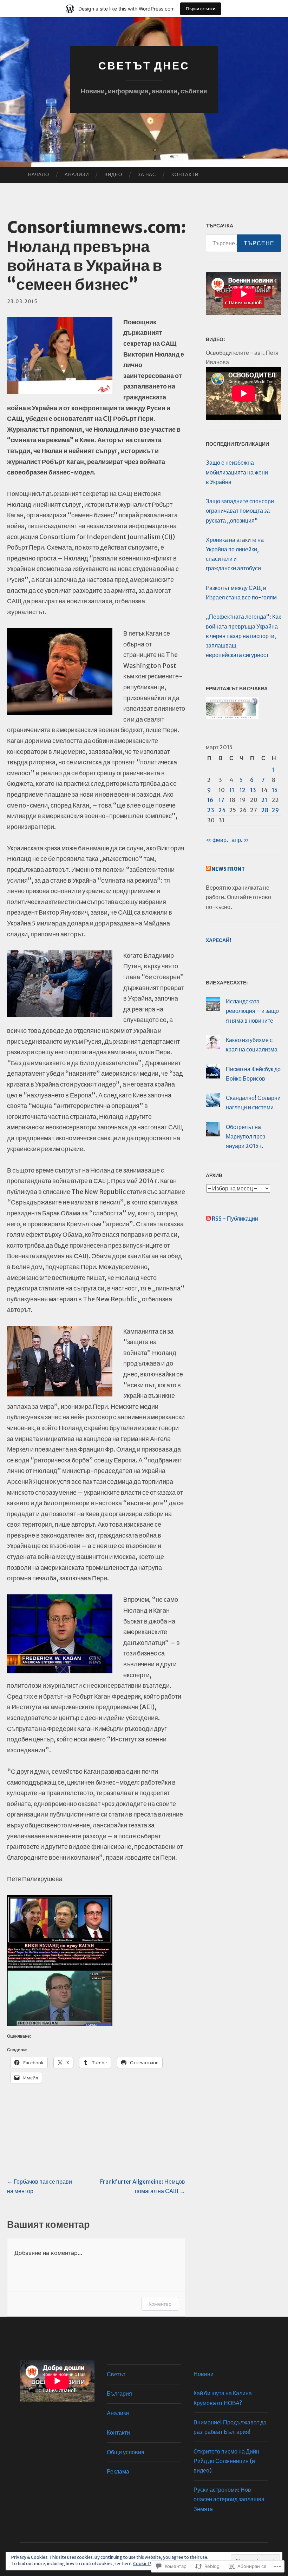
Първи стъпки (201, 9)
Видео (113, 175)
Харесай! (218, 940)
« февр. (217, 840)
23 (211, 810)
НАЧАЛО (39, 175)
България (119, 2394)
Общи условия (126, 2452)
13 (253, 790)
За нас (147, 175)
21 (264, 800)
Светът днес (144, 66)
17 (221, 800)
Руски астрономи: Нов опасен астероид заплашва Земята (229, 2499)
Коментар (160, 2304)
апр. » (240, 840)
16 (210, 800)
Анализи (77, 175)
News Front (228, 869)
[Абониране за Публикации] (208, 1219)
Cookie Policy (147, 2564)
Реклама (118, 2471)
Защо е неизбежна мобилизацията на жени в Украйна (237, 472)
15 (275, 790)
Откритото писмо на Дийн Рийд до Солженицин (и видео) (226, 2461)
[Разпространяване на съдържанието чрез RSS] (208, 869)
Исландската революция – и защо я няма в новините (252, 1011)
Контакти (185, 175)
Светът (116, 2374)
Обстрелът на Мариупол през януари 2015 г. (246, 1136)
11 (232, 790)
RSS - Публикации (235, 1219)
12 (243, 790)
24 (222, 810)
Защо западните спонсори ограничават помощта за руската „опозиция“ (240, 511)
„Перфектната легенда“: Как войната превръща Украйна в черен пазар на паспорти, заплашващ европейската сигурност (243, 636)
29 (275, 810)
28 (265, 810)
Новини (204, 2374)
